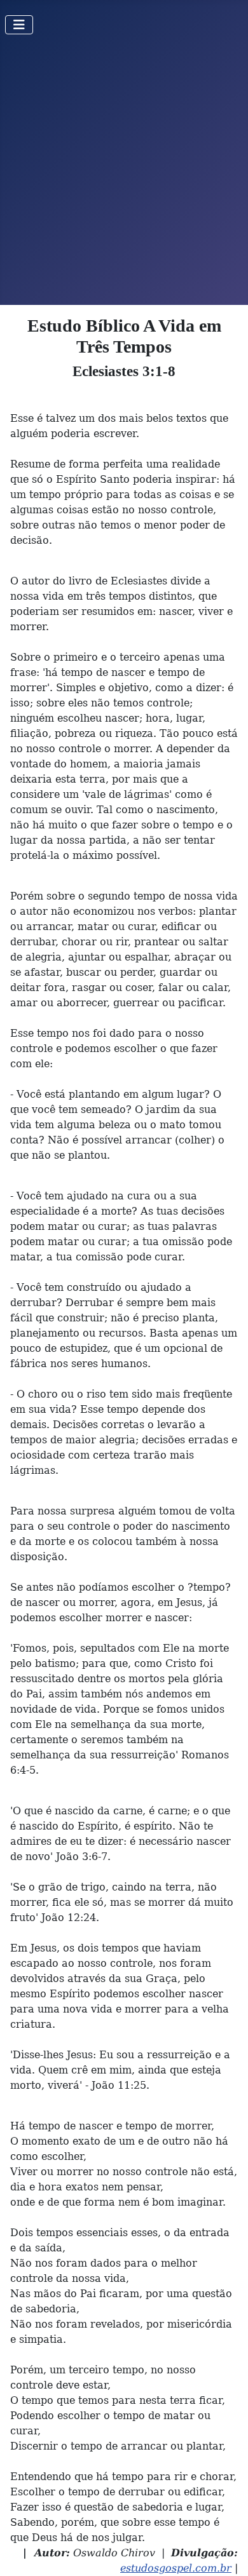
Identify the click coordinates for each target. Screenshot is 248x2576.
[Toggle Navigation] (19, 25)
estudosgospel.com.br (176, 2568)
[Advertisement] (124, 175)
